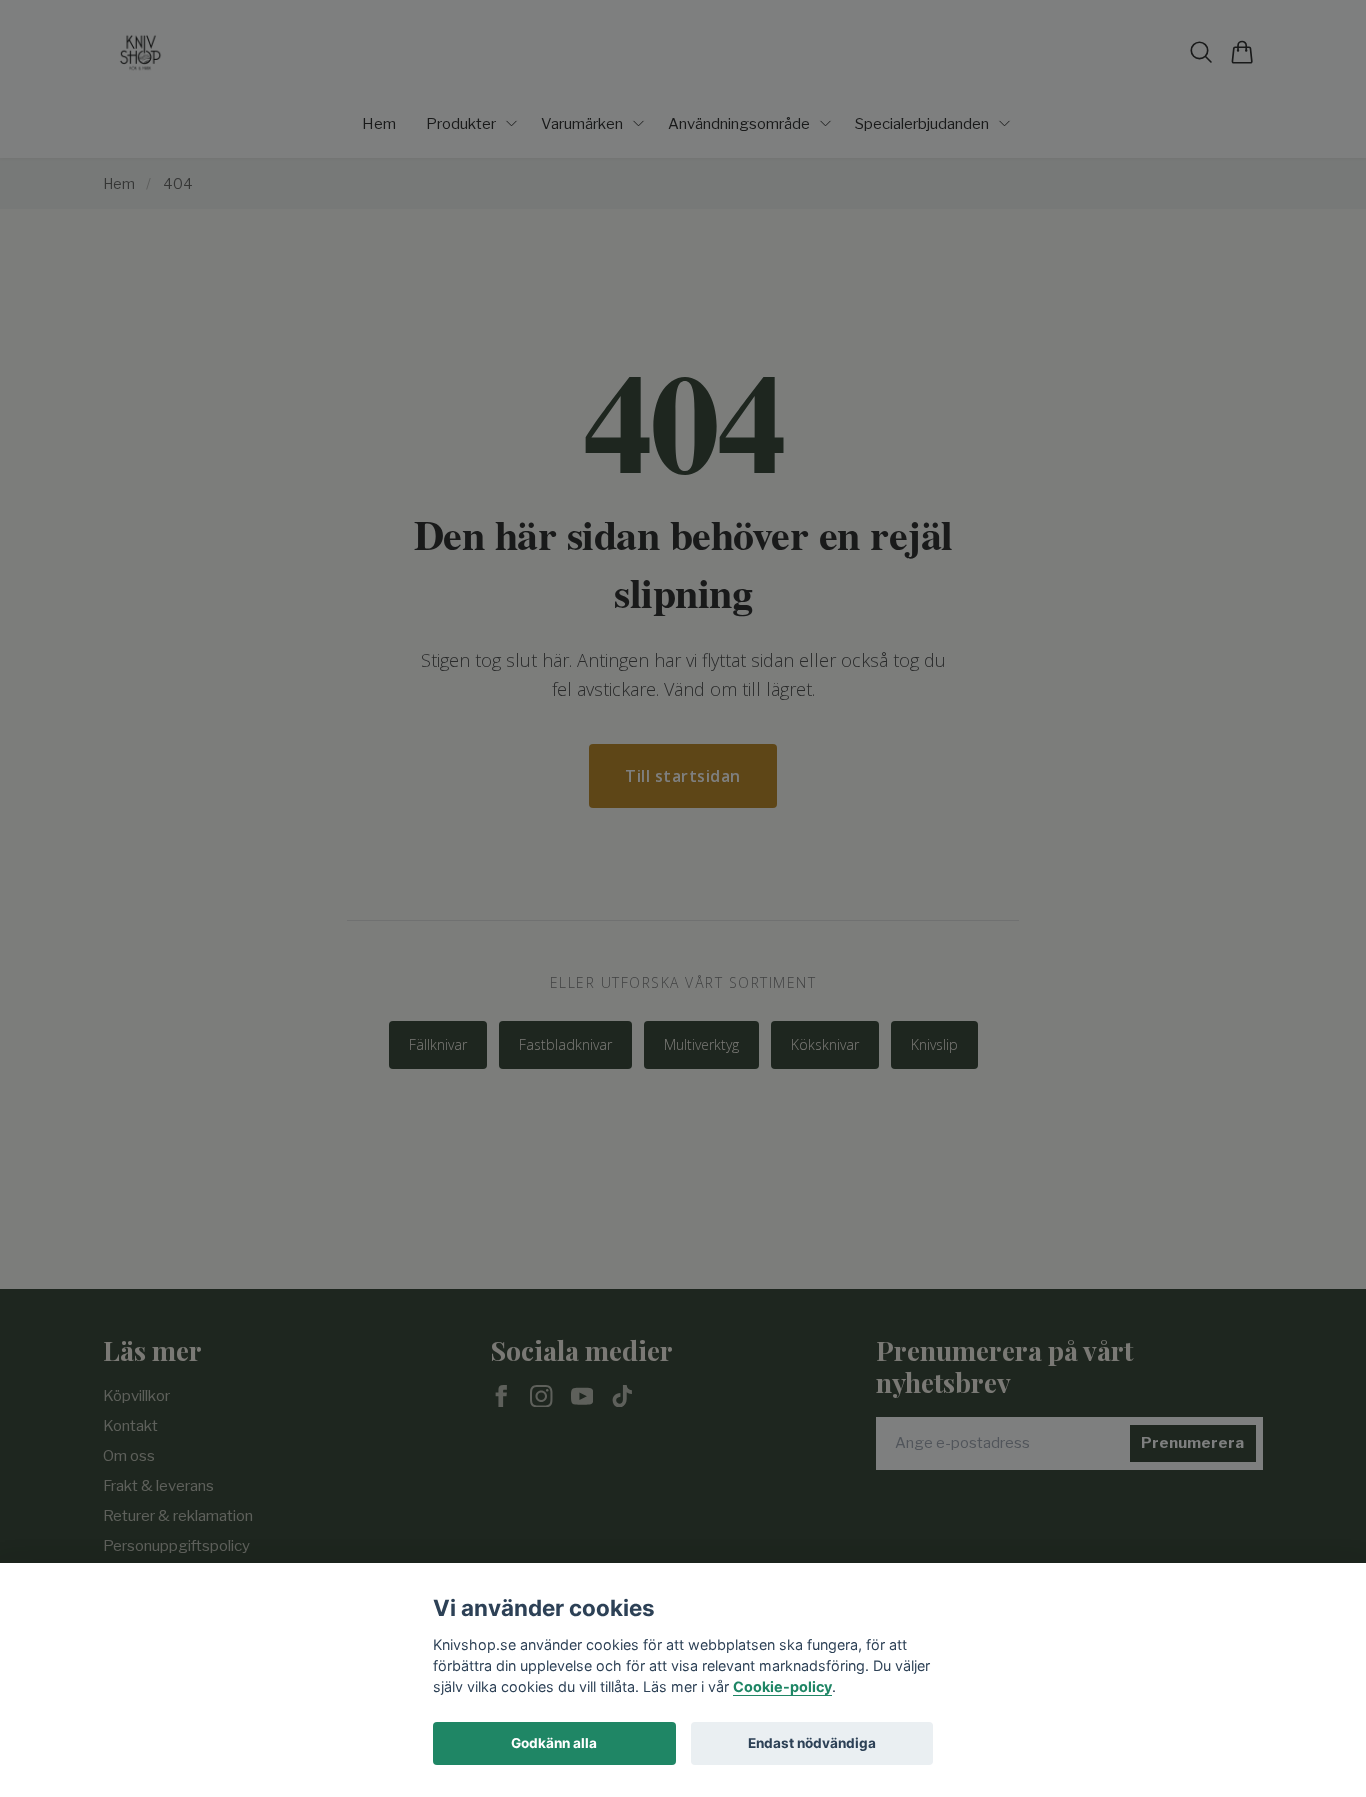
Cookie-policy (782, 1686)
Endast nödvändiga (812, 1743)
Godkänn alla (554, 1743)
